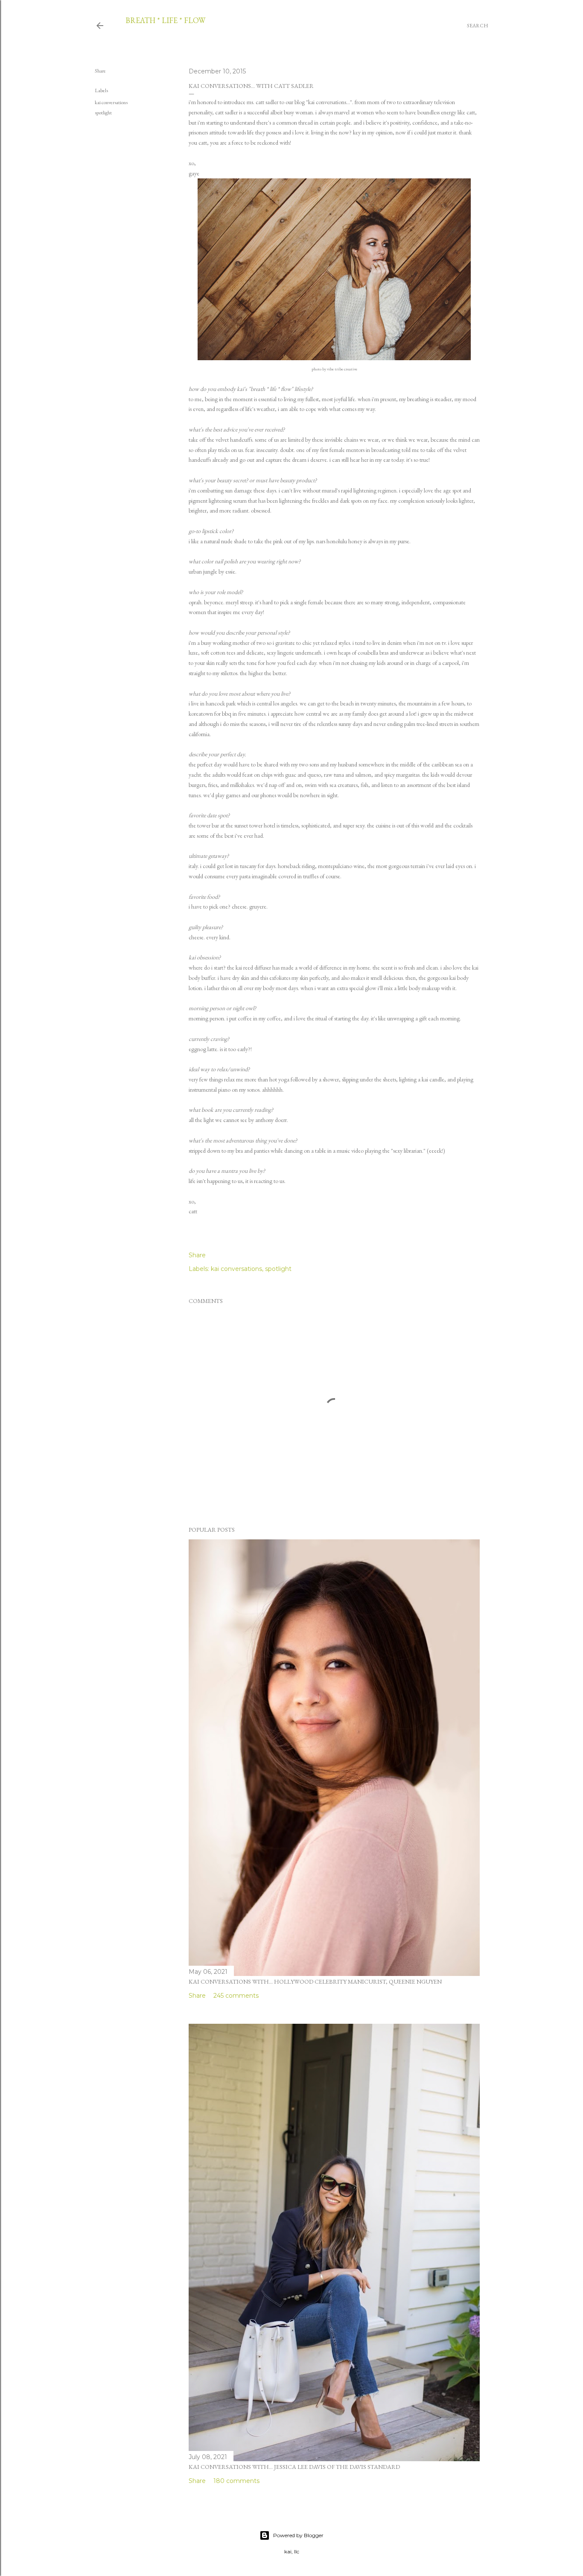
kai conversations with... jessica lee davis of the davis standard (294, 2467)
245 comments (236, 1996)
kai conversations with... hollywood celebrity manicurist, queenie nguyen (315, 1982)
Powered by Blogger (298, 2535)
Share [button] (100, 71)
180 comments (236, 2481)
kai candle (433, 1079)
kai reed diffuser (253, 967)
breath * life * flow (165, 20)
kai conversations (111, 102)
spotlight (103, 113)
